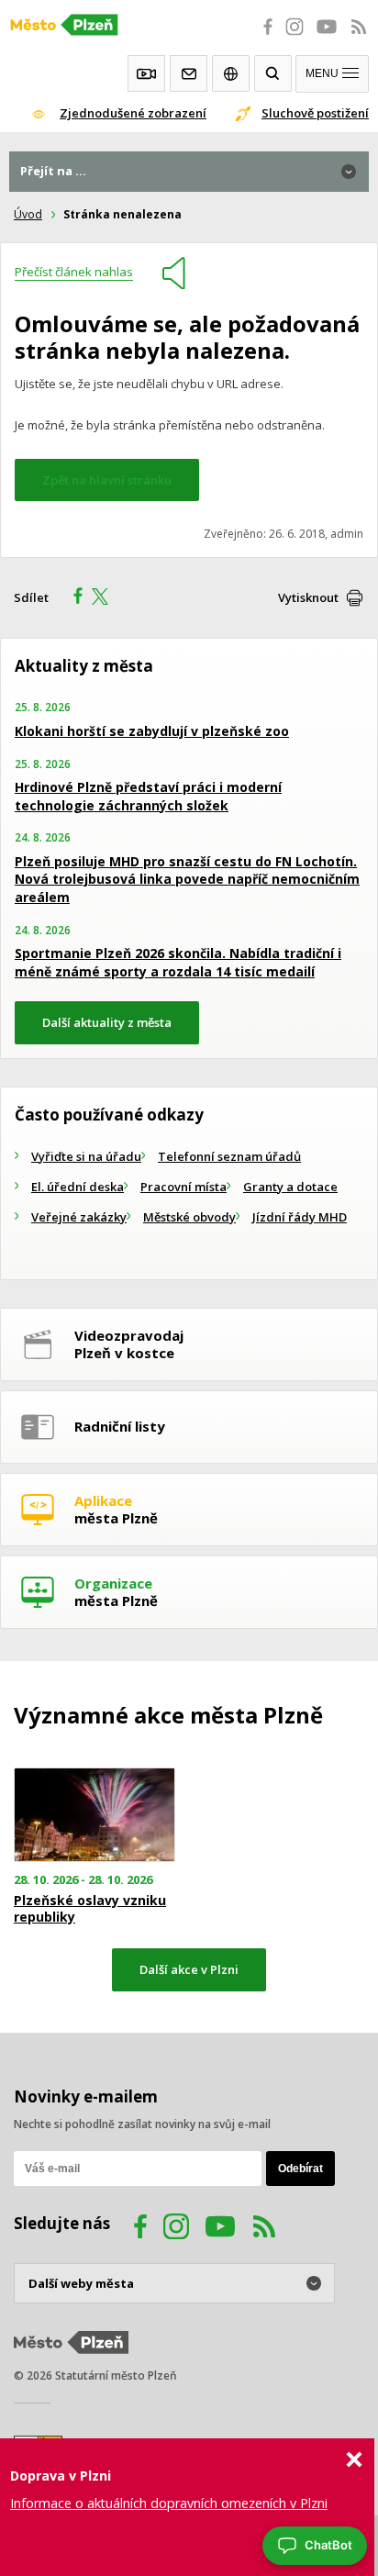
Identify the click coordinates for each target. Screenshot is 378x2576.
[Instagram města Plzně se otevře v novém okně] (295, 37)
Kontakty (189, 73)
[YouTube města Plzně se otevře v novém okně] (327, 37)
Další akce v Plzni (189, 1969)
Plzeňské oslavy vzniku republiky (90, 1909)
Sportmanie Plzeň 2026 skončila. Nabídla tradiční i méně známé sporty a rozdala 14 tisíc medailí (178, 962)
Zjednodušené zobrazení (133, 113)
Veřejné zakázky (79, 1217)
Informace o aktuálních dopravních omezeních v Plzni (169, 2503)
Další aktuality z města (107, 1022)
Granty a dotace (290, 1187)
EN (231, 73)
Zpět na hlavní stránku (107, 480)
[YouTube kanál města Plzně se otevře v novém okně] (220, 2229)
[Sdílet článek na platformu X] (106, 598)
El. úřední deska (78, 1187)
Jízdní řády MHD (300, 1217)
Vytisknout (308, 597)
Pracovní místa (183, 1187)
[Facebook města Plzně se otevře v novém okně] (262, 37)
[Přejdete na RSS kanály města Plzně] (359, 37)
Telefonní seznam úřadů (229, 1156)
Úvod (28, 214)
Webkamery (146, 73)
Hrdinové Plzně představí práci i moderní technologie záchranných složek (148, 796)
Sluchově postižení (315, 113)
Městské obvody (189, 1217)
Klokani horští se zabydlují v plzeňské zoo (152, 731)
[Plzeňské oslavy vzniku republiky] (94, 1815)
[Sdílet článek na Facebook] (72, 598)
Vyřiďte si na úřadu (86, 1156)
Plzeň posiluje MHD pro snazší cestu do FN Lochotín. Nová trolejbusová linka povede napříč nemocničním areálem (187, 879)
